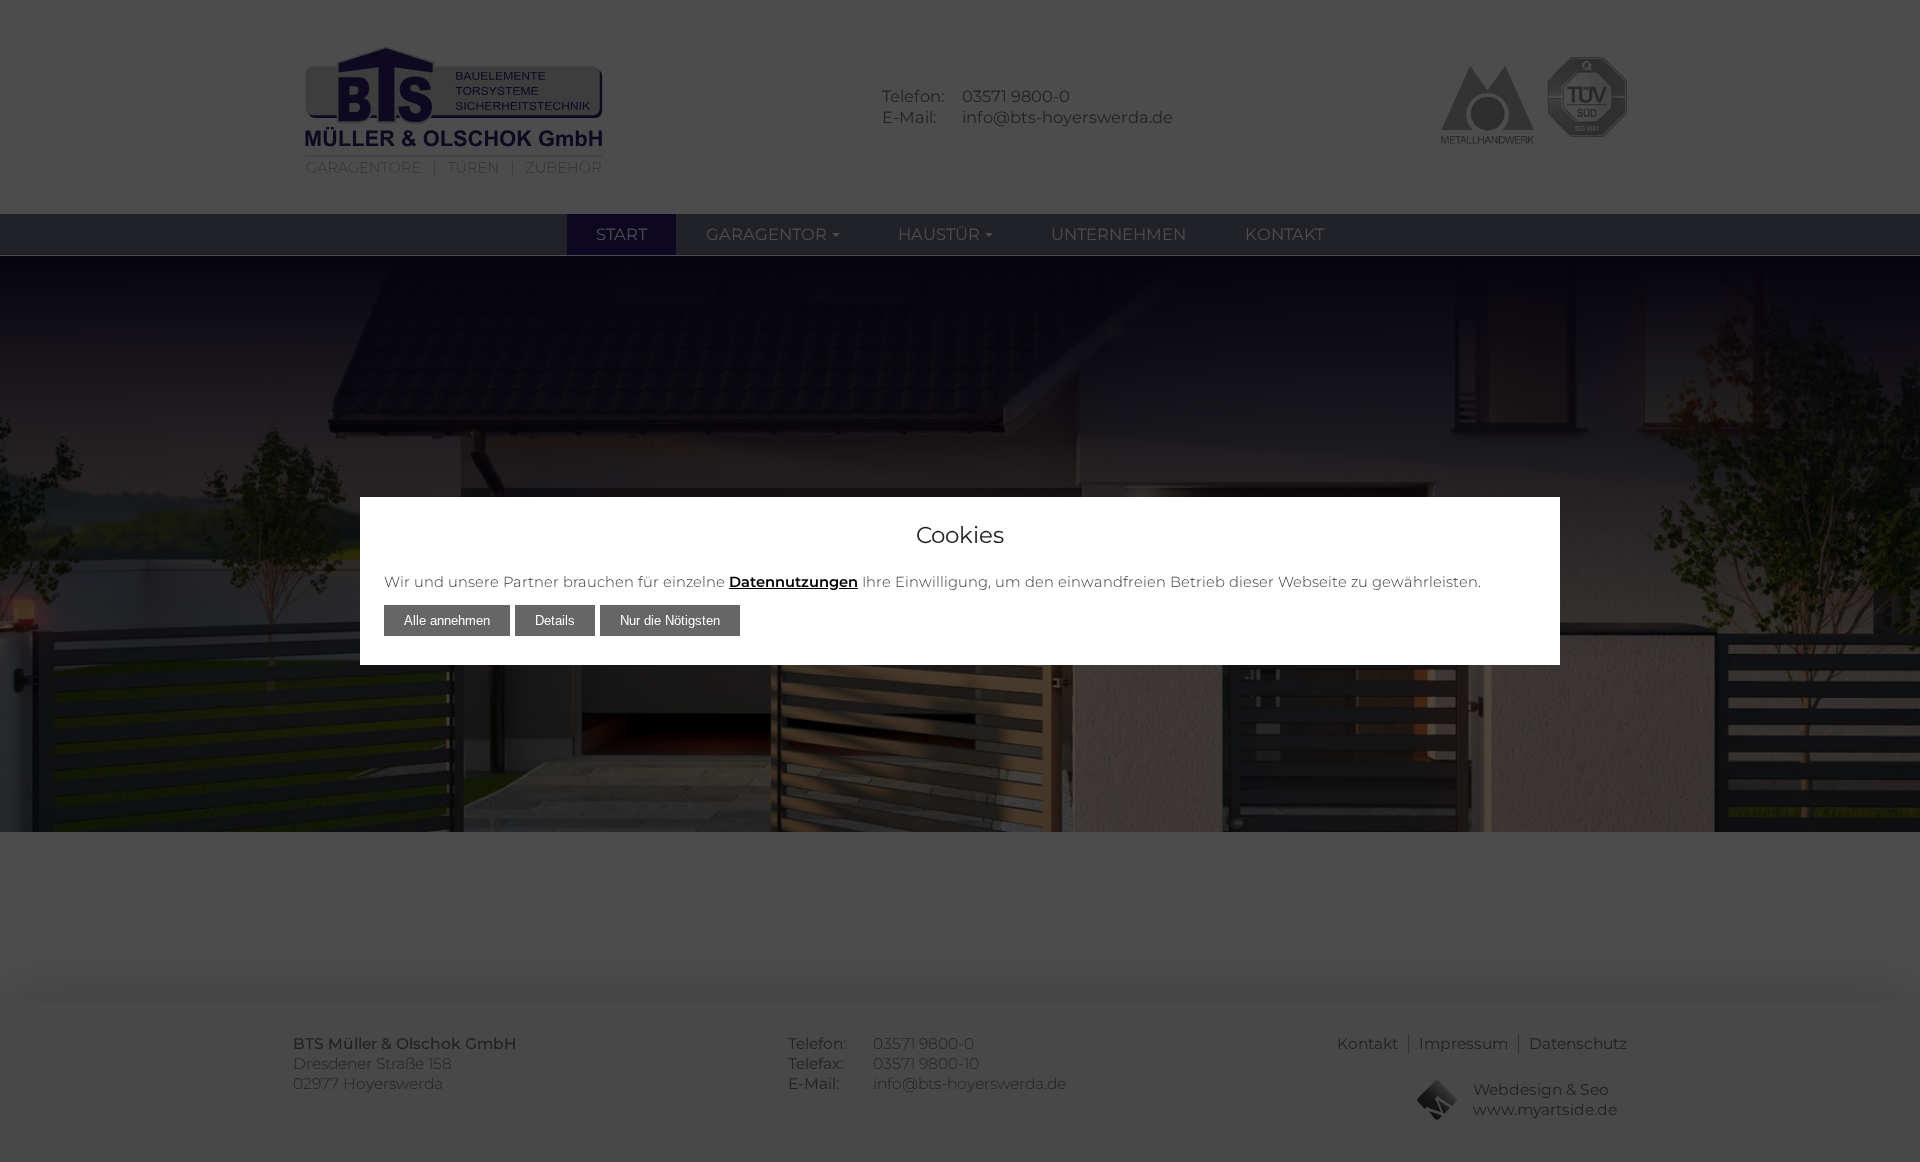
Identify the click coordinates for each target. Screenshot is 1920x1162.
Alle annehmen (447, 620)
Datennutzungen (793, 582)
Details (555, 620)
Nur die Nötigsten (670, 620)
